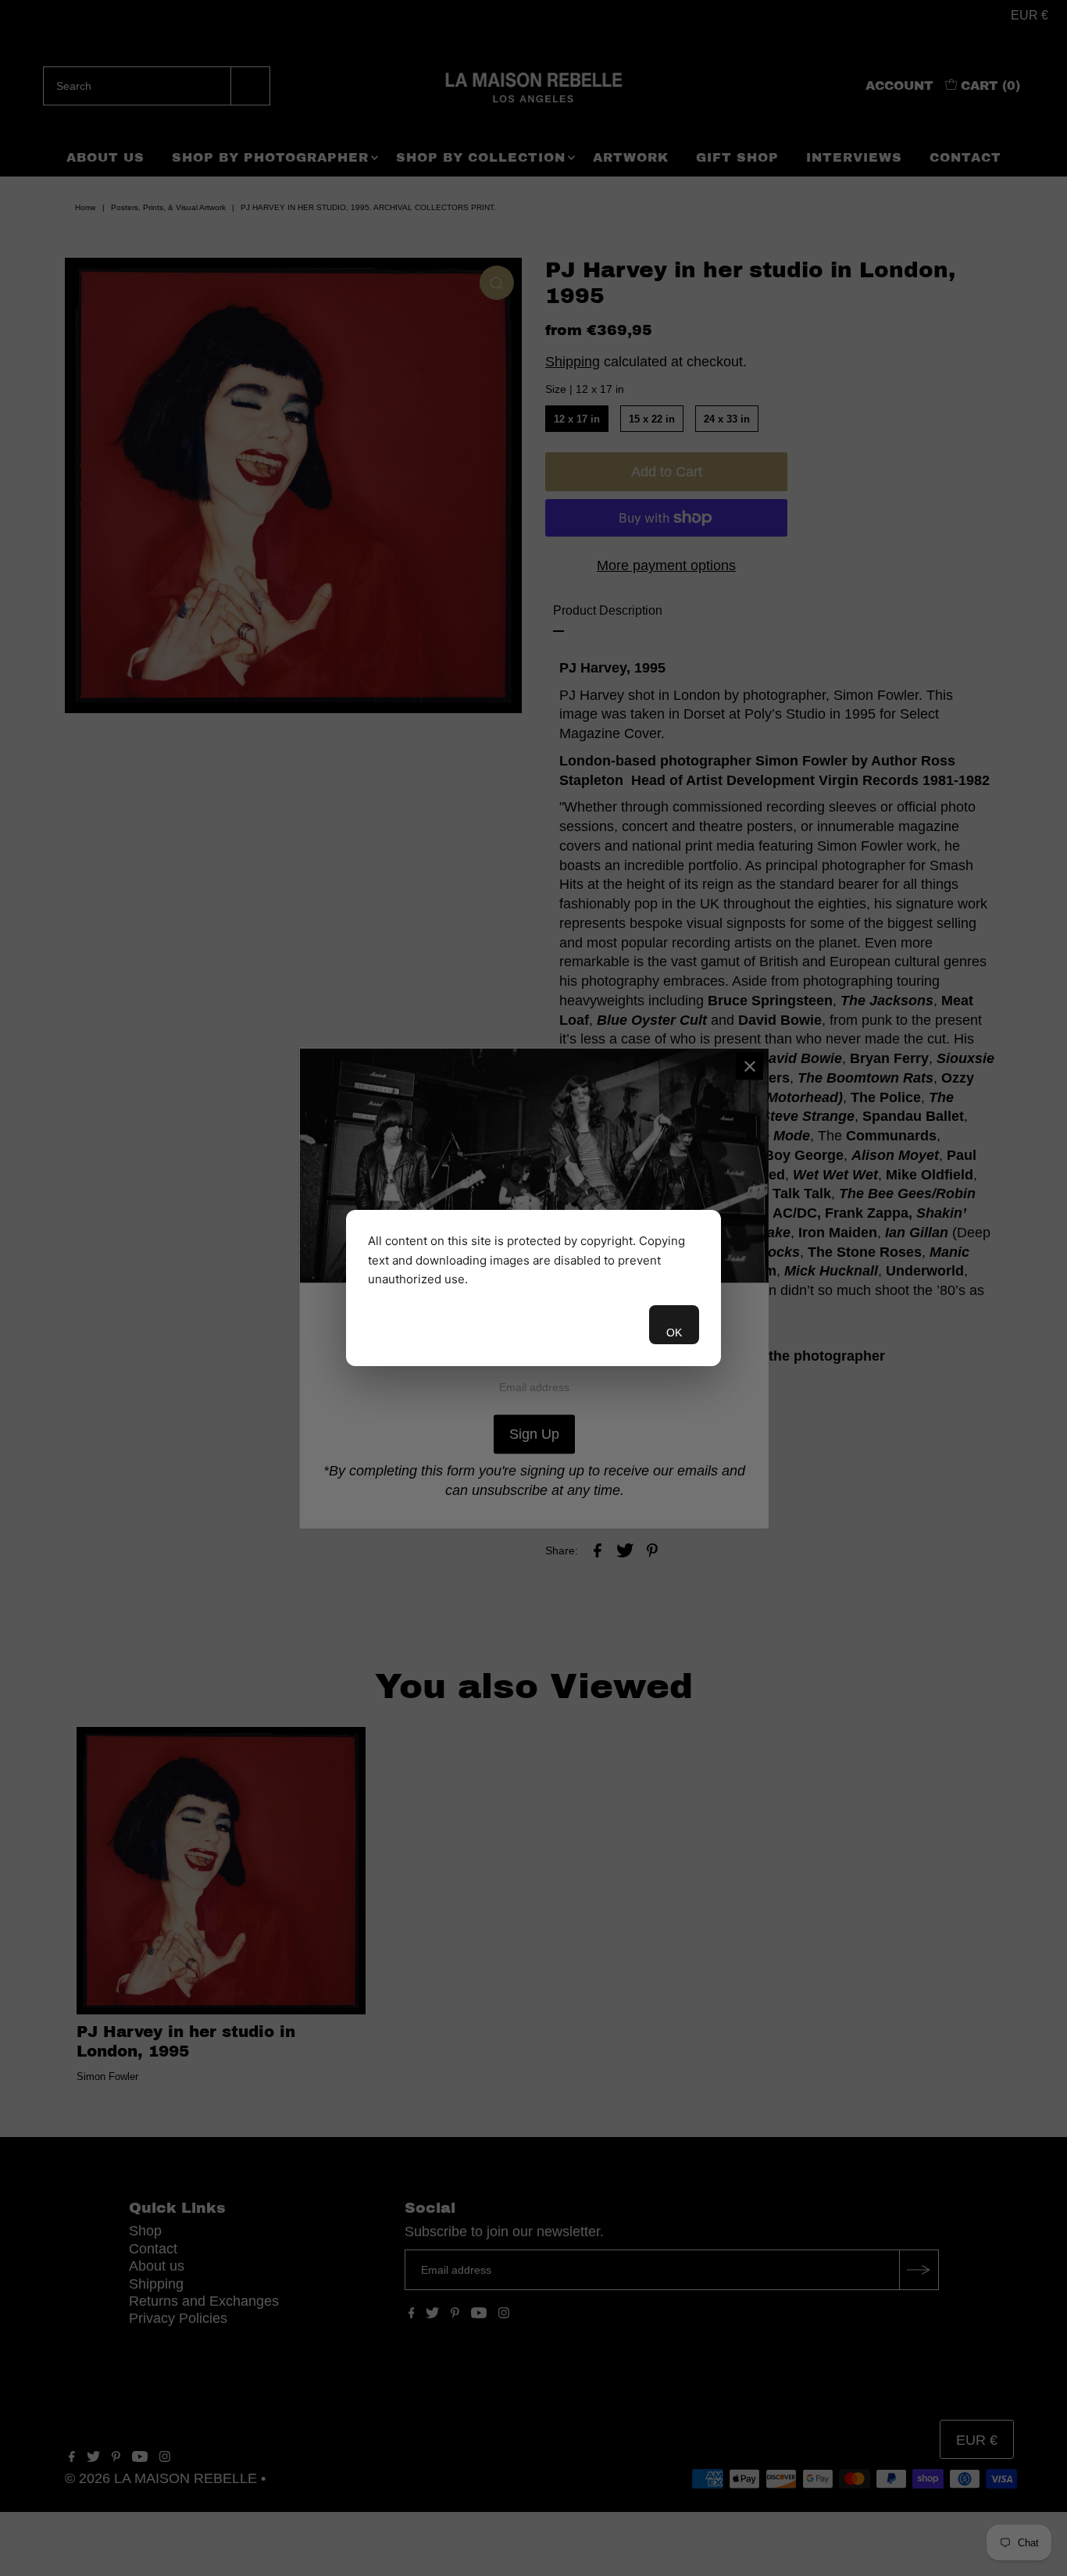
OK (674, 1333)
